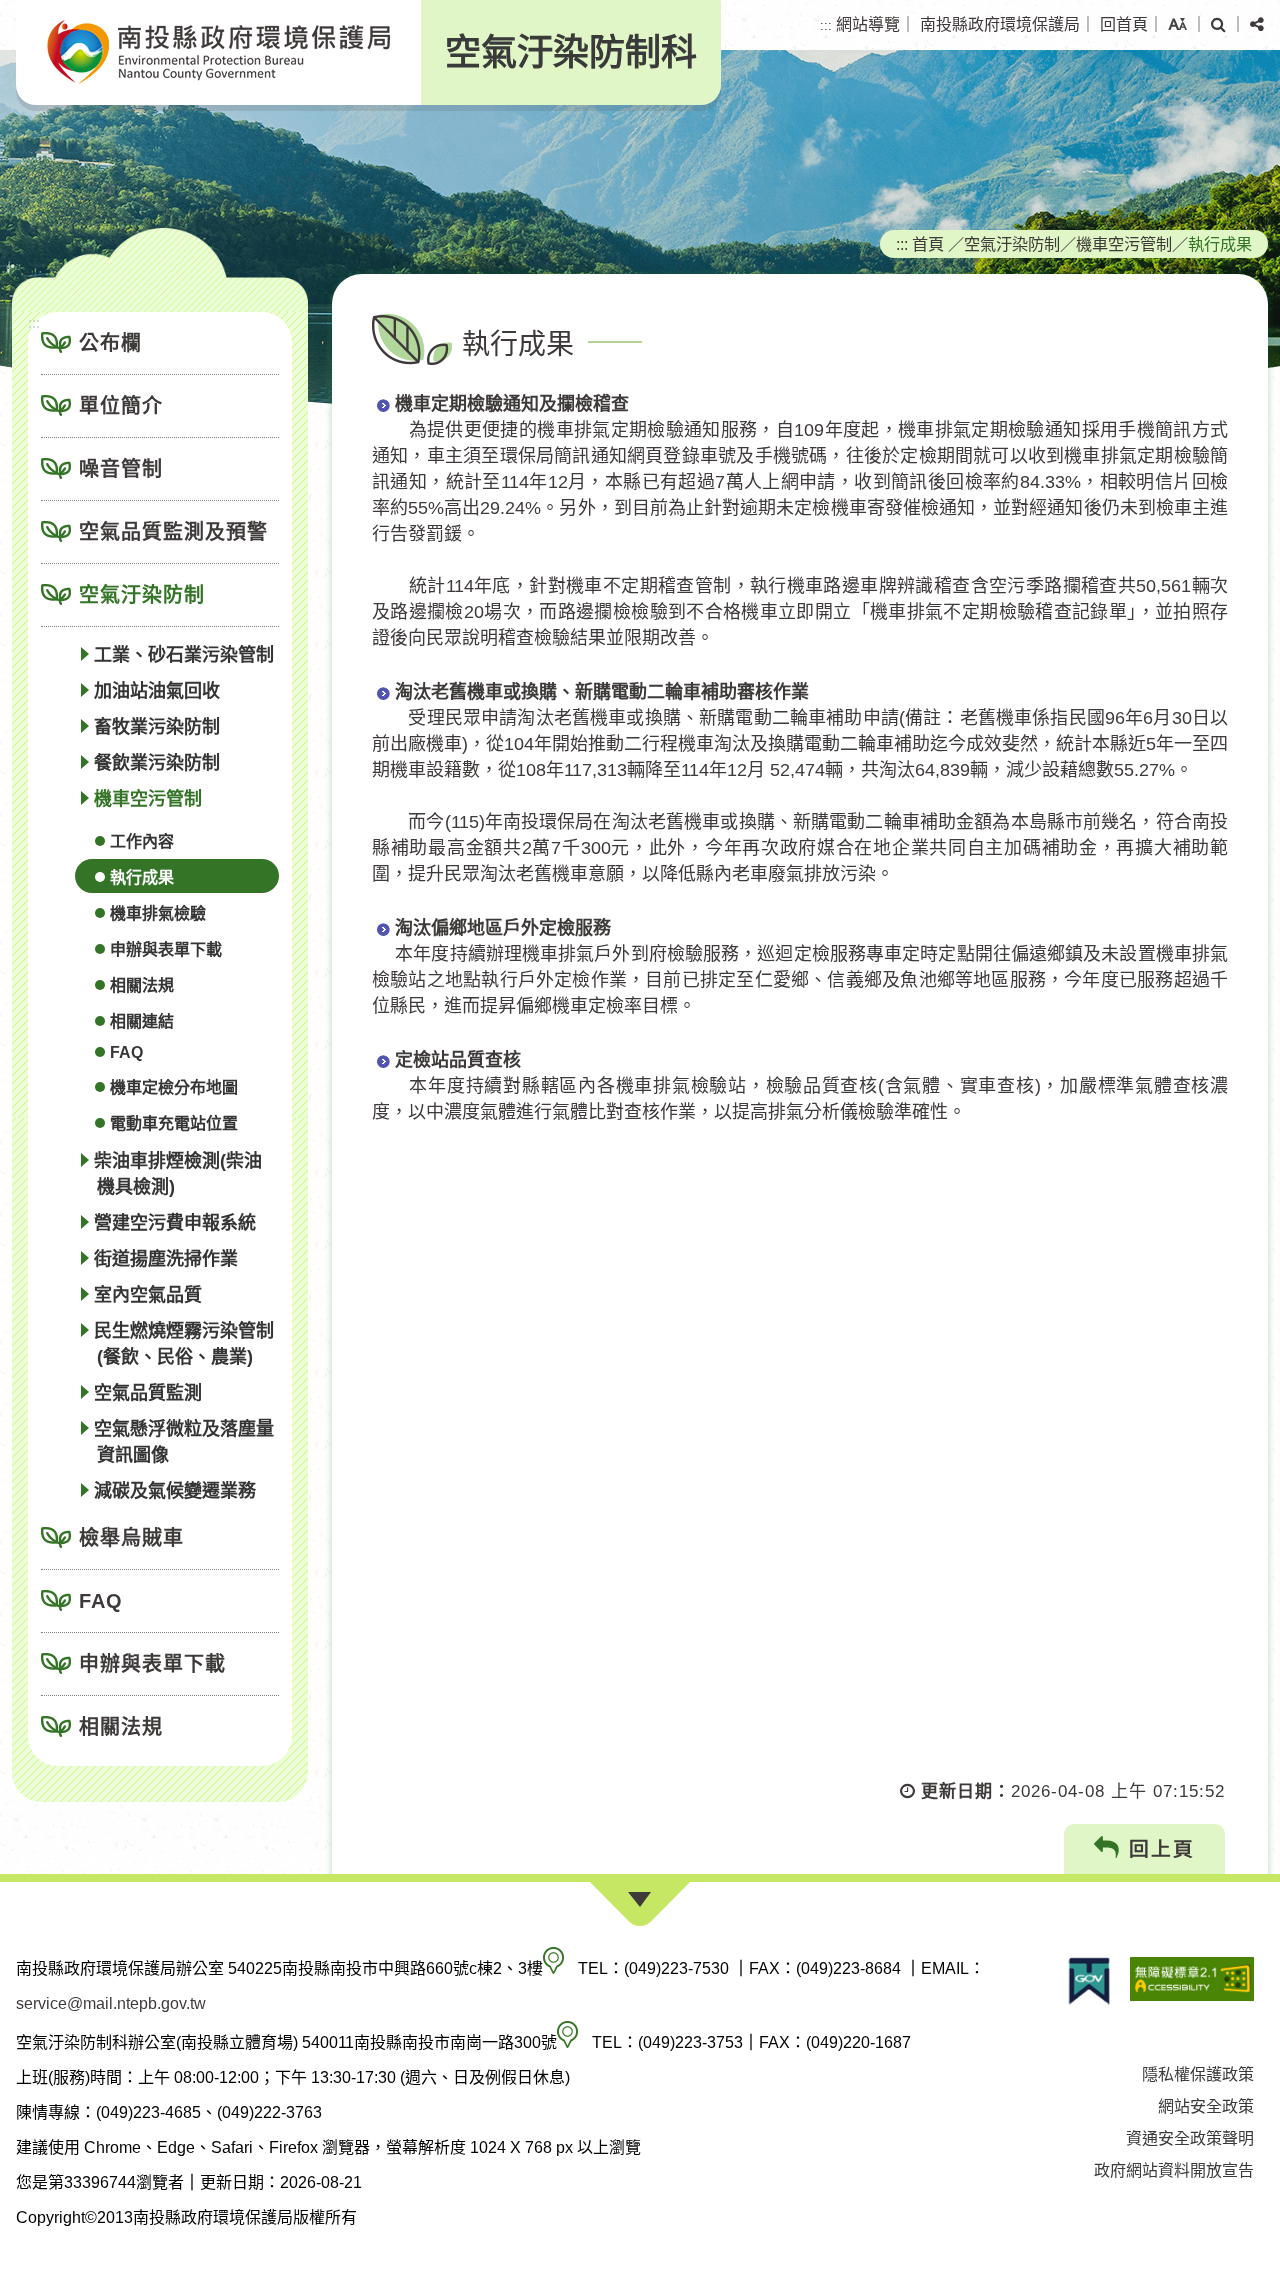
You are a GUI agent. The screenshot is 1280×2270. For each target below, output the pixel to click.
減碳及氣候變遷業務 (175, 1491)
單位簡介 (121, 406)
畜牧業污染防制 (157, 727)
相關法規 (142, 985)
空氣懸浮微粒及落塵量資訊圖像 (184, 1442)
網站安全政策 (1206, 2106)
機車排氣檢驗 (158, 913)
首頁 (928, 244)
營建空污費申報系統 (175, 1223)
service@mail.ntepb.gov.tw (111, 2003)
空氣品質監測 (148, 1393)
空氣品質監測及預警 (173, 532)
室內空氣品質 (148, 1295)
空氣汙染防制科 (571, 52)
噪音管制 (121, 469)
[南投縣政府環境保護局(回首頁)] (218, 52)
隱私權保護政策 (1198, 2074)
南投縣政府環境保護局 (1000, 24)
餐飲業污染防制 (157, 763)
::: (826, 25)
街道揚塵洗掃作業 (166, 1259)
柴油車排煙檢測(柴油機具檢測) (178, 1174)
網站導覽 (868, 24)
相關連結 (142, 1021)
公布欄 (110, 343)
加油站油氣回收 (157, 691)
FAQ (126, 1052)
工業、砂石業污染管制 (184, 655)
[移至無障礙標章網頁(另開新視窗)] (1192, 1981)
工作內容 (142, 841)
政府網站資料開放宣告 (1174, 2170)
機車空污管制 (148, 799)
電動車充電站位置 (174, 1123)
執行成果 (142, 877)
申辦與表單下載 (166, 949)
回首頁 (1124, 24)
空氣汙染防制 (142, 595)
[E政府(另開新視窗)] (1089, 1981)
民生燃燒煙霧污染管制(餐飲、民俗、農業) (184, 1344)
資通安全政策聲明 (1190, 2138)
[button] (1177, 25)
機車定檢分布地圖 (174, 1087)
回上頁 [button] (1158, 1849)
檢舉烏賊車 (131, 1538)
